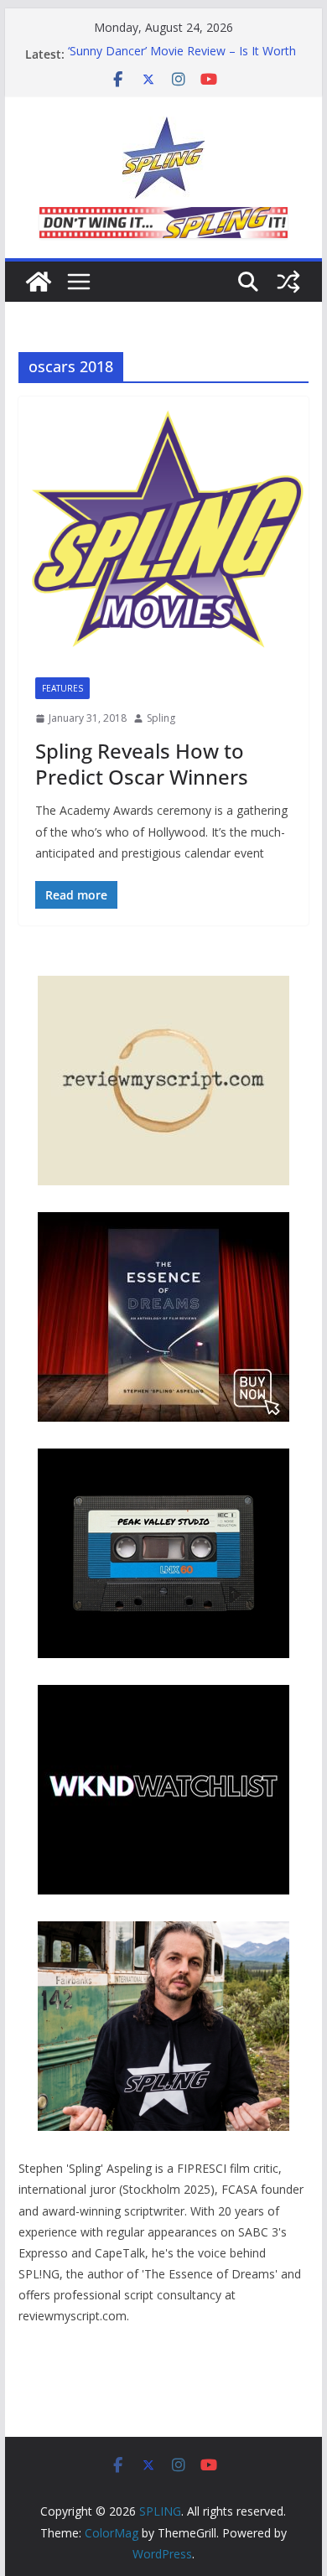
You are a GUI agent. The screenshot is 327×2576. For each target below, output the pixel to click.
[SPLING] (39, 282)
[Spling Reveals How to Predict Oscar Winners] (163, 529)
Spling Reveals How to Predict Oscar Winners (142, 764)
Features (62, 688)
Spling (161, 718)
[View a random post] (288, 282)
